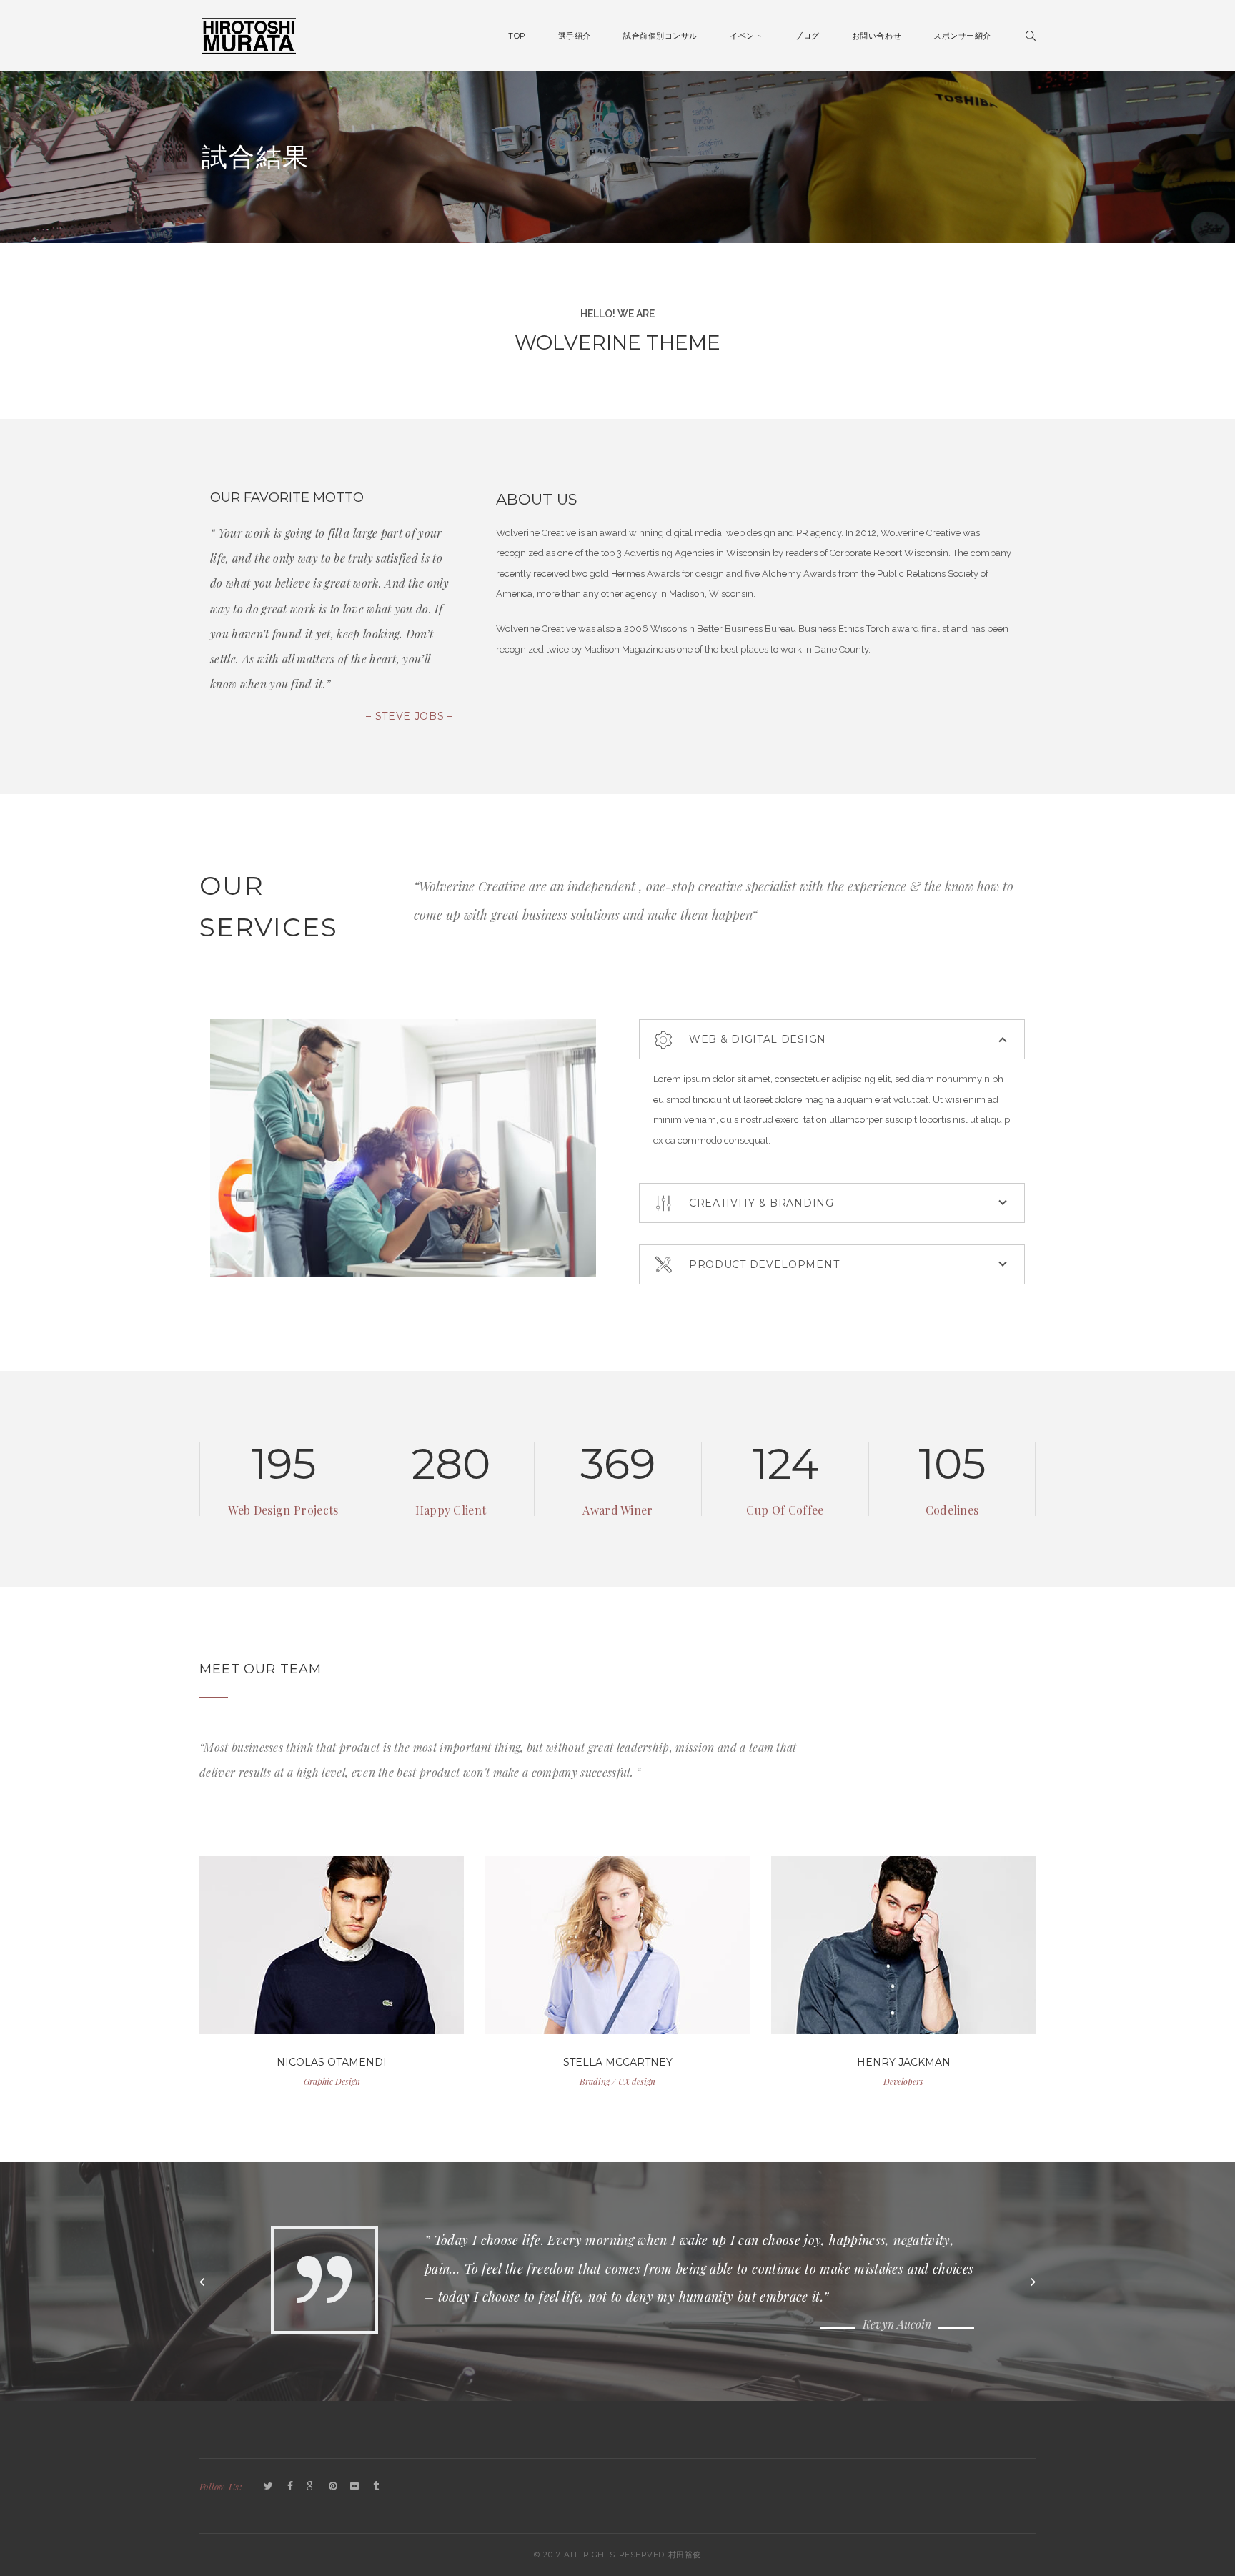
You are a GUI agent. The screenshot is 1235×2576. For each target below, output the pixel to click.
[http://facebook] (320, 1960)
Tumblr (376, 2487)
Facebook (290, 2487)
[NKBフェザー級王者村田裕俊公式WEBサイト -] (249, 35)
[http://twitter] (297, 1960)
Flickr (354, 2487)
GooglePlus (312, 2487)
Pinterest (333, 2487)
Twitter (269, 2487)
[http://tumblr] (344, 1960)
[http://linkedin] (367, 1960)
